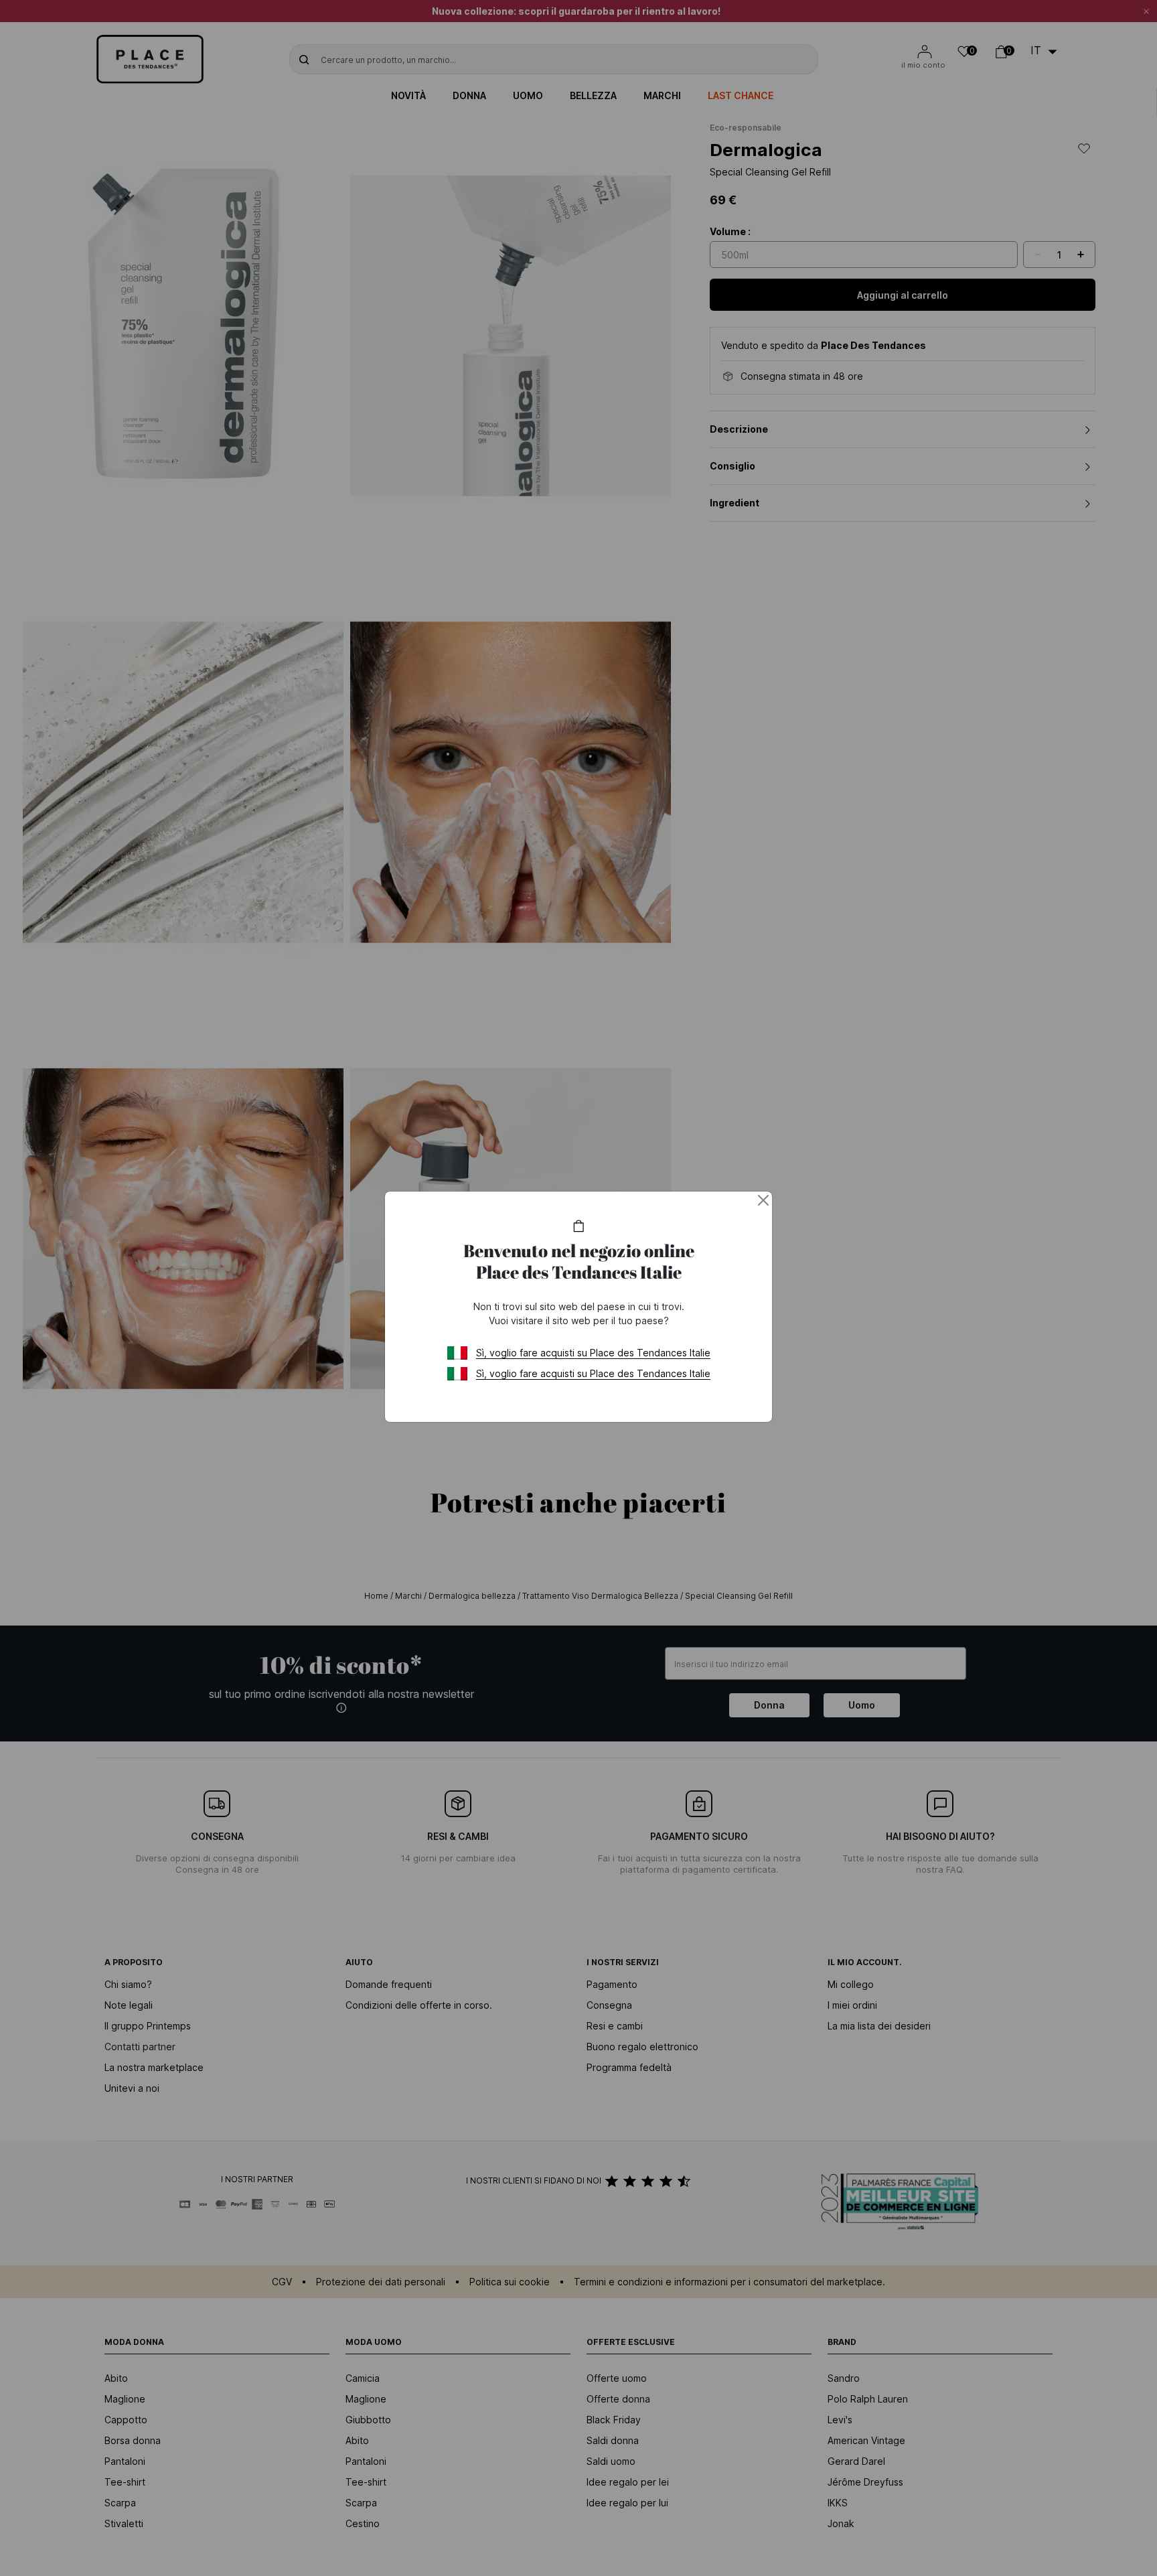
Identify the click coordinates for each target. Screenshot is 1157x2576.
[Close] (763, 1200)
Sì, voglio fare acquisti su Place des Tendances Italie (593, 1353)
